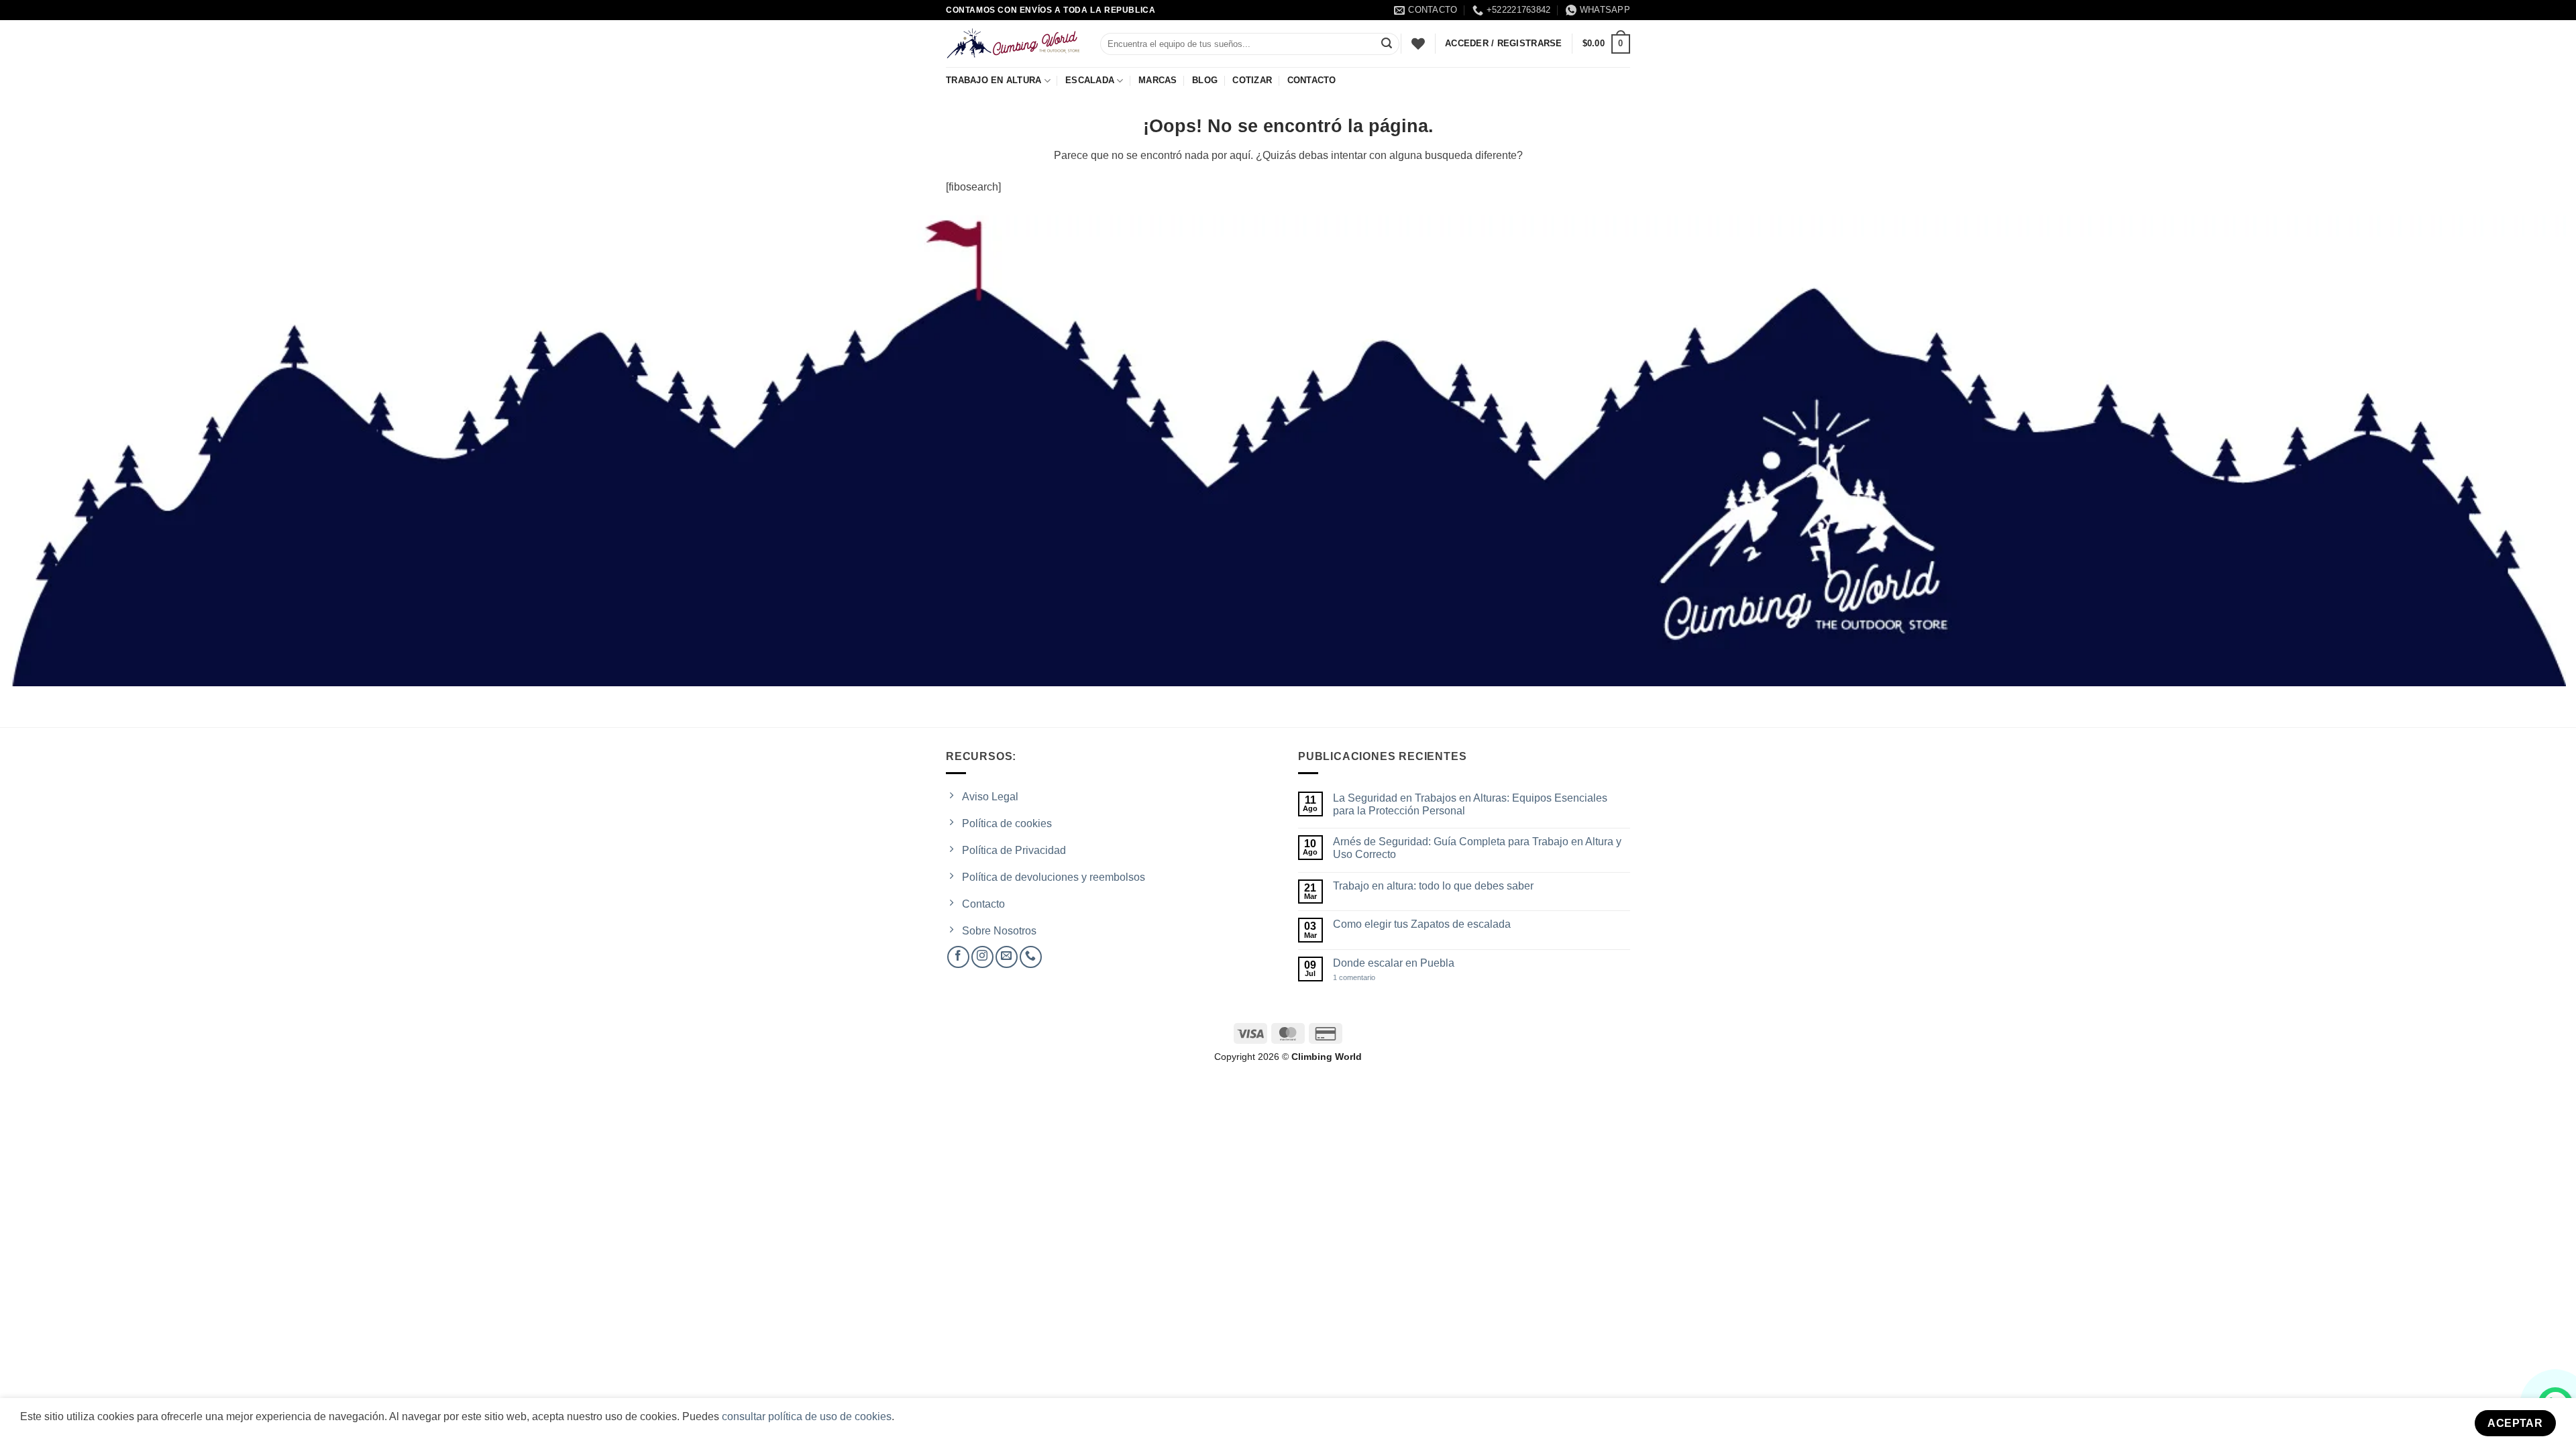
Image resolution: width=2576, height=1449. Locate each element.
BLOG (1205, 80)
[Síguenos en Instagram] (982, 957)
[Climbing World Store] (1013, 44)
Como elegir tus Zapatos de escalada (1422, 924)
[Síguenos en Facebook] (958, 957)
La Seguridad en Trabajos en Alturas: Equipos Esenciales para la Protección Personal (1470, 804)
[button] (1606, 44)
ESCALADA (1090, 80)
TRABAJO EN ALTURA (994, 80)
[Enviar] (1387, 44)
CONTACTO (1312, 80)
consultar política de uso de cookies (807, 1416)
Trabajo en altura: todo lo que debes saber (1433, 886)
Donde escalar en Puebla (1394, 963)
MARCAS (1158, 80)
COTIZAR (1252, 80)
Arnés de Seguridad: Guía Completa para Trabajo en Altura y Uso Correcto (1477, 848)
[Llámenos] (1031, 957)
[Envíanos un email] (1007, 957)
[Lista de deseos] (1418, 44)
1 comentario (1366, 978)
